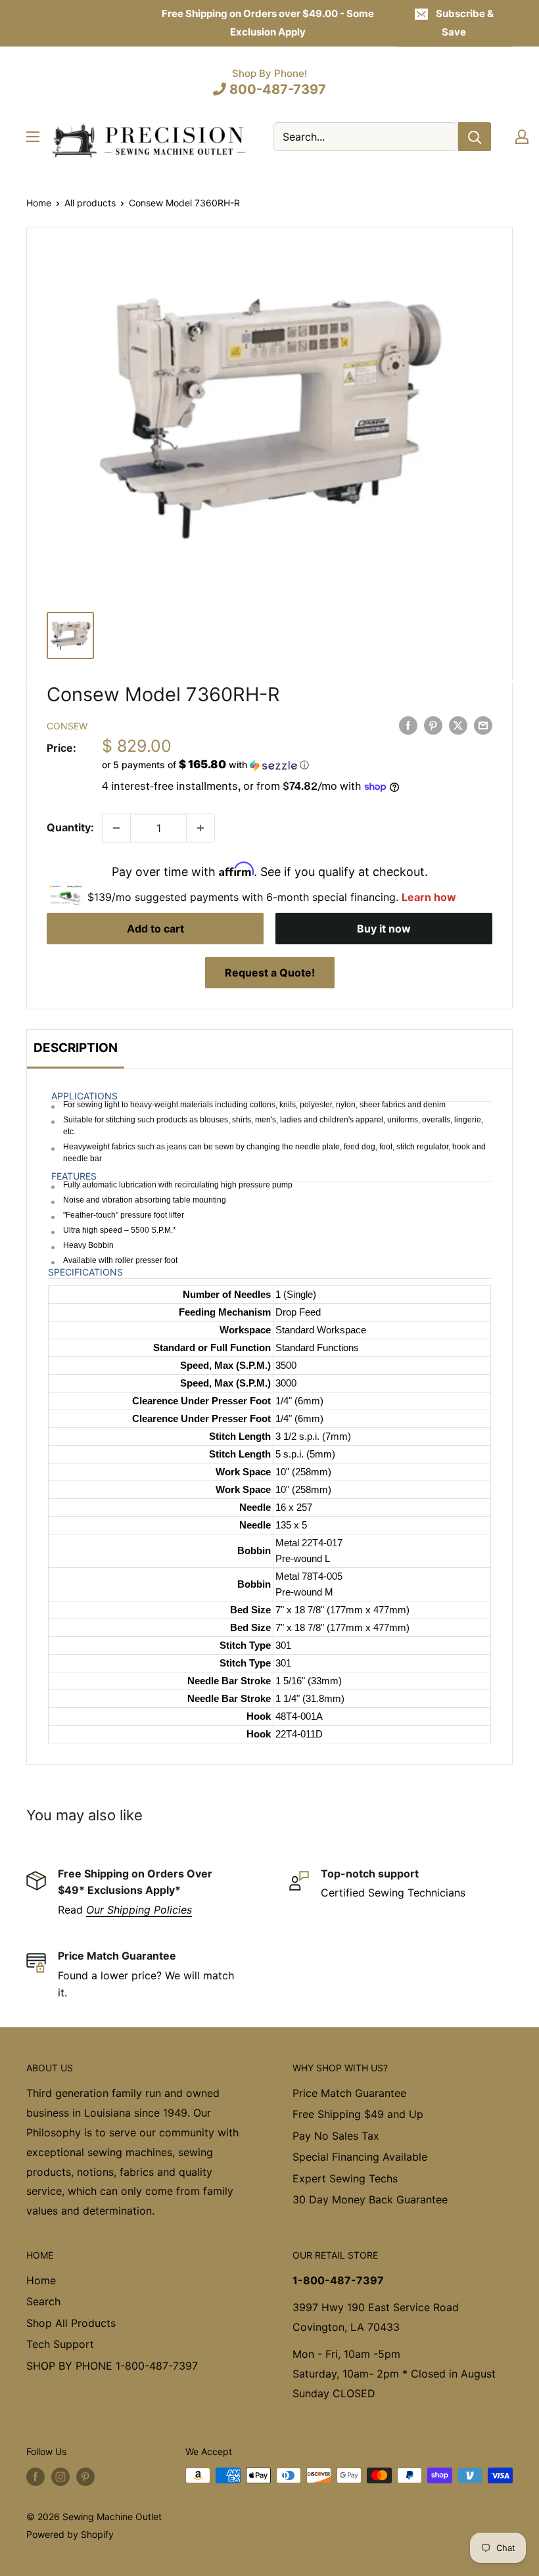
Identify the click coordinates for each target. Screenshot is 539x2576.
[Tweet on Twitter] (458, 725)
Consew (67, 726)
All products (90, 203)
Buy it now (384, 929)
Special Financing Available (360, 2157)
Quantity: (70, 827)
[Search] (475, 137)
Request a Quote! (270, 973)
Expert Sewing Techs (345, 2178)
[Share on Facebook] (408, 725)
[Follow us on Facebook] (35, 2477)
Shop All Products (71, 2323)
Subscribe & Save (465, 23)
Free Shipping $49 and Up (358, 2114)
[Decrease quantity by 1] (116, 828)
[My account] (522, 137)
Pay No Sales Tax (336, 2136)
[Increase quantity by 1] (200, 828)
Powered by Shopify (70, 2534)
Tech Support (60, 2344)
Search (43, 2301)
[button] (297, 765)
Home (39, 203)
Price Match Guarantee (349, 2093)
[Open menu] (33, 137)
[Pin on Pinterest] (433, 725)
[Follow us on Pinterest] (85, 2477)
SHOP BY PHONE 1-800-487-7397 (112, 2366)
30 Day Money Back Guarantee (370, 2199)
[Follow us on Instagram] (60, 2477)
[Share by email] (483, 725)
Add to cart (155, 929)
